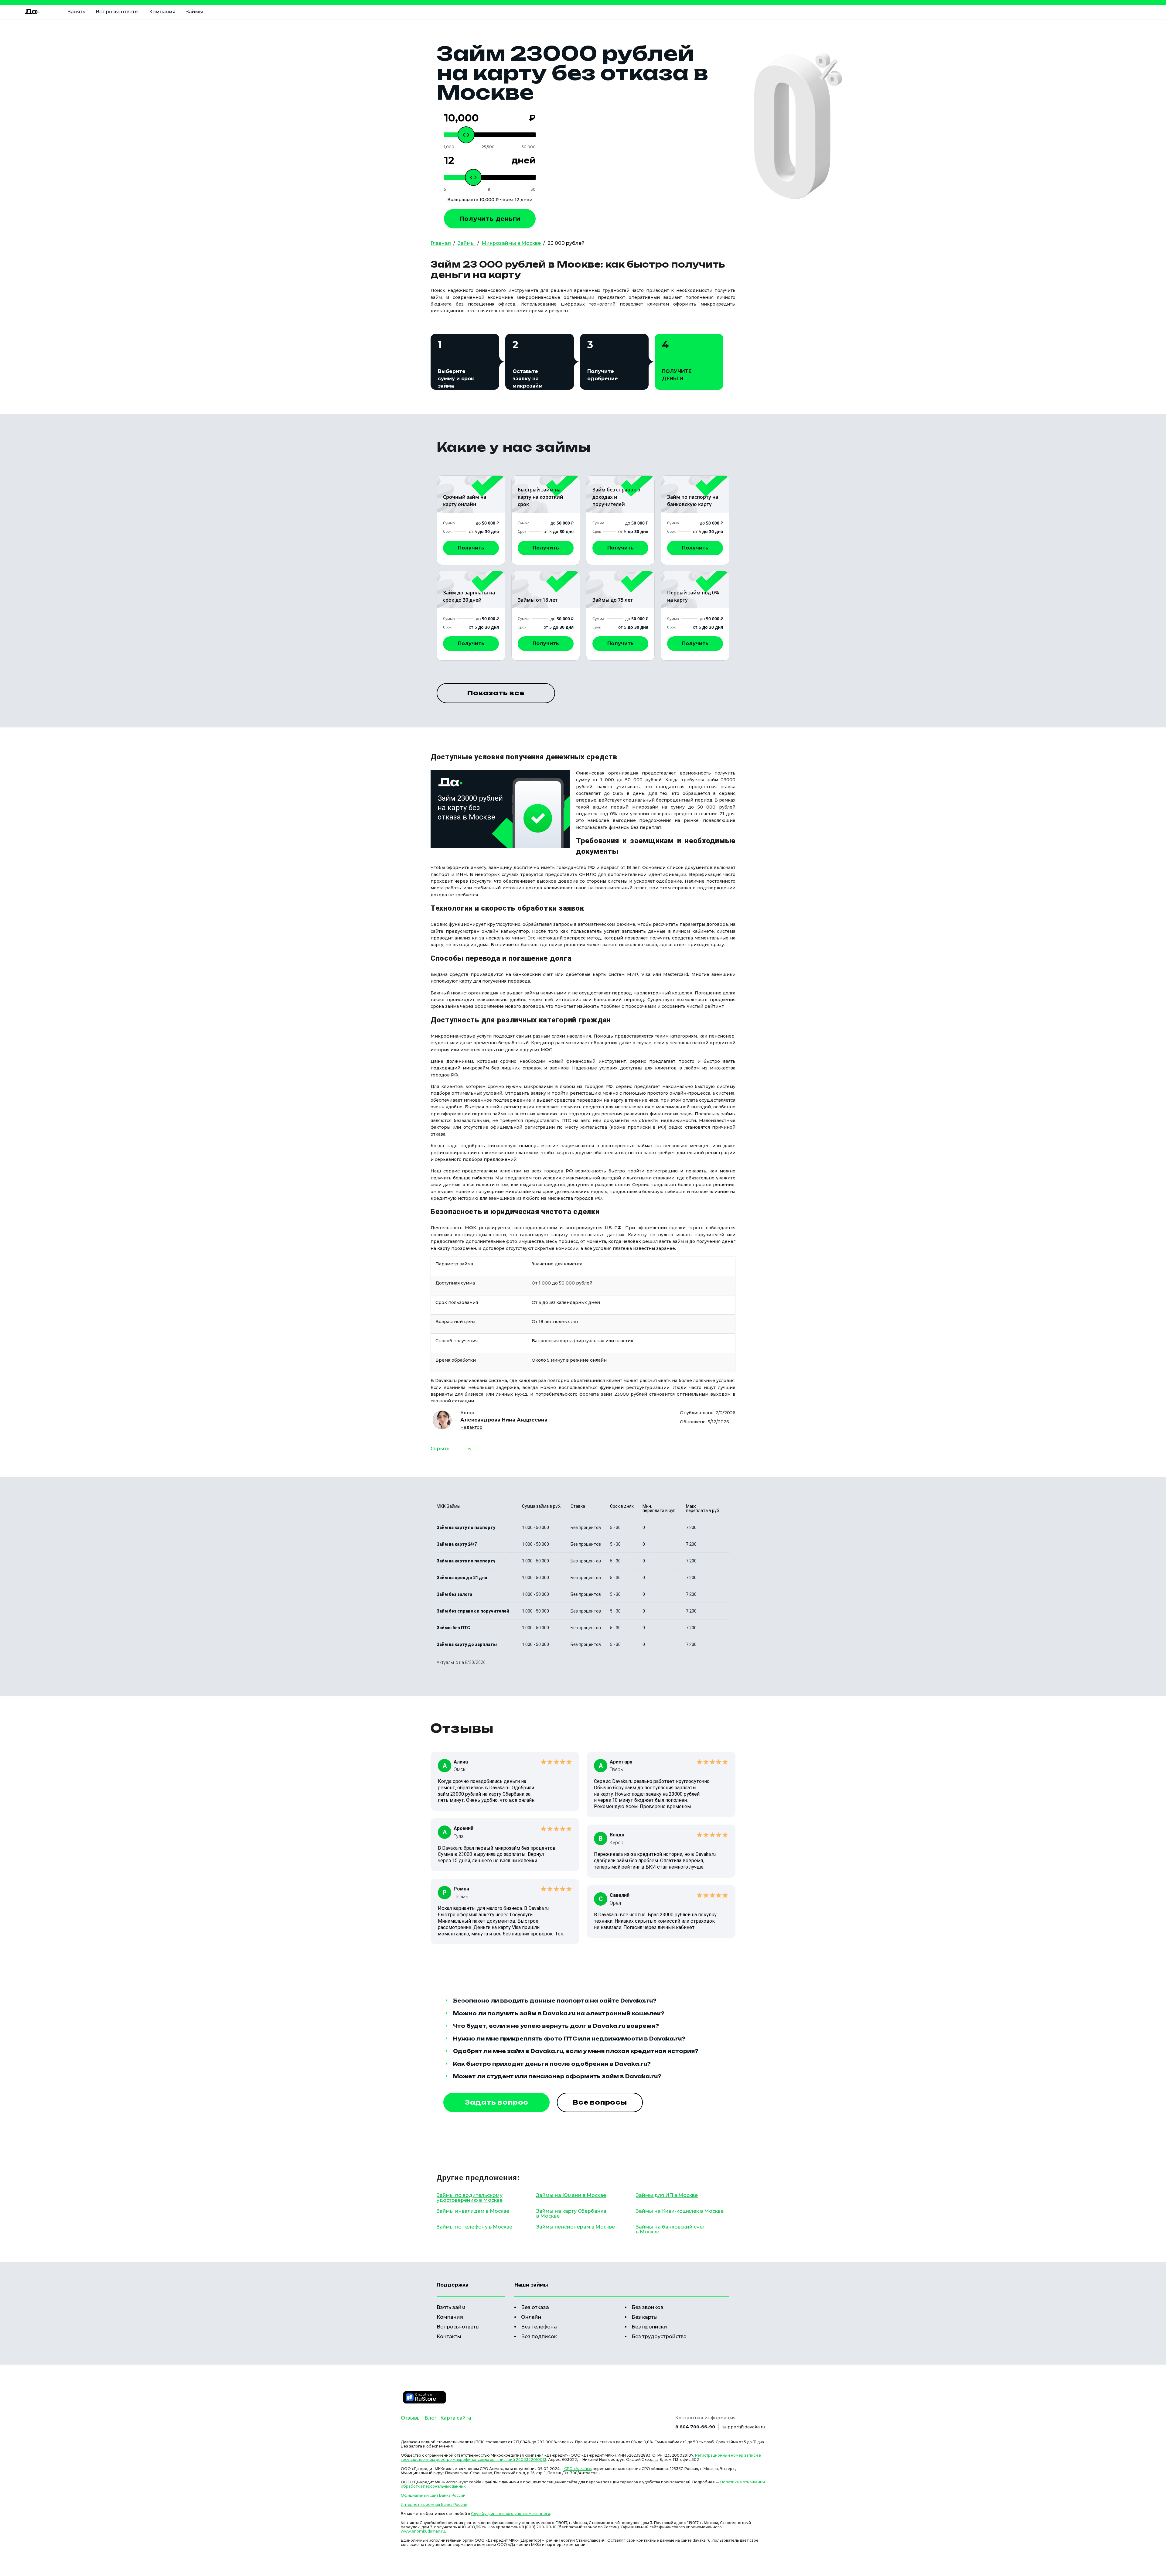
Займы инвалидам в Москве (473, 2211)
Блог (431, 2418)
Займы (194, 12)
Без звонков (647, 2307)
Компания (162, 12)
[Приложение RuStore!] (424, 2397)
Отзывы (411, 2418)
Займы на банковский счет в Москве (670, 2229)
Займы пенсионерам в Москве (576, 2227)
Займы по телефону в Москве (474, 2227)
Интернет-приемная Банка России (434, 2504)
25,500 (488, 147)
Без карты (645, 2317)
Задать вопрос (496, 2102)
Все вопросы (600, 2102)
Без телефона (539, 2327)
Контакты (449, 2337)
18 (488, 190)
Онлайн (531, 2317)
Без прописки (649, 2327)
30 (533, 190)
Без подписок (539, 2337)
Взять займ (451, 2307)
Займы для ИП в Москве (667, 2195)
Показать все (496, 693)
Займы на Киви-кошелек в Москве (680, 2211)
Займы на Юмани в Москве (571, 2195)
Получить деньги (490, 219)
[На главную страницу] (32, 12)
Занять (77, 12)
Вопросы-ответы (117, 12)
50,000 (529, 147)
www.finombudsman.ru (423, 2531)
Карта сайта (456, 2418)
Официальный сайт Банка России (433, 2495)
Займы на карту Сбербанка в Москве (571, 2213)
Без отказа (535, 2307)
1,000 (449, 147)
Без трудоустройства (659, 2337)
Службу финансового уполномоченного (511, 2514)
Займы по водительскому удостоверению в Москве (470, 2198)
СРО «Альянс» (578, 2469)
